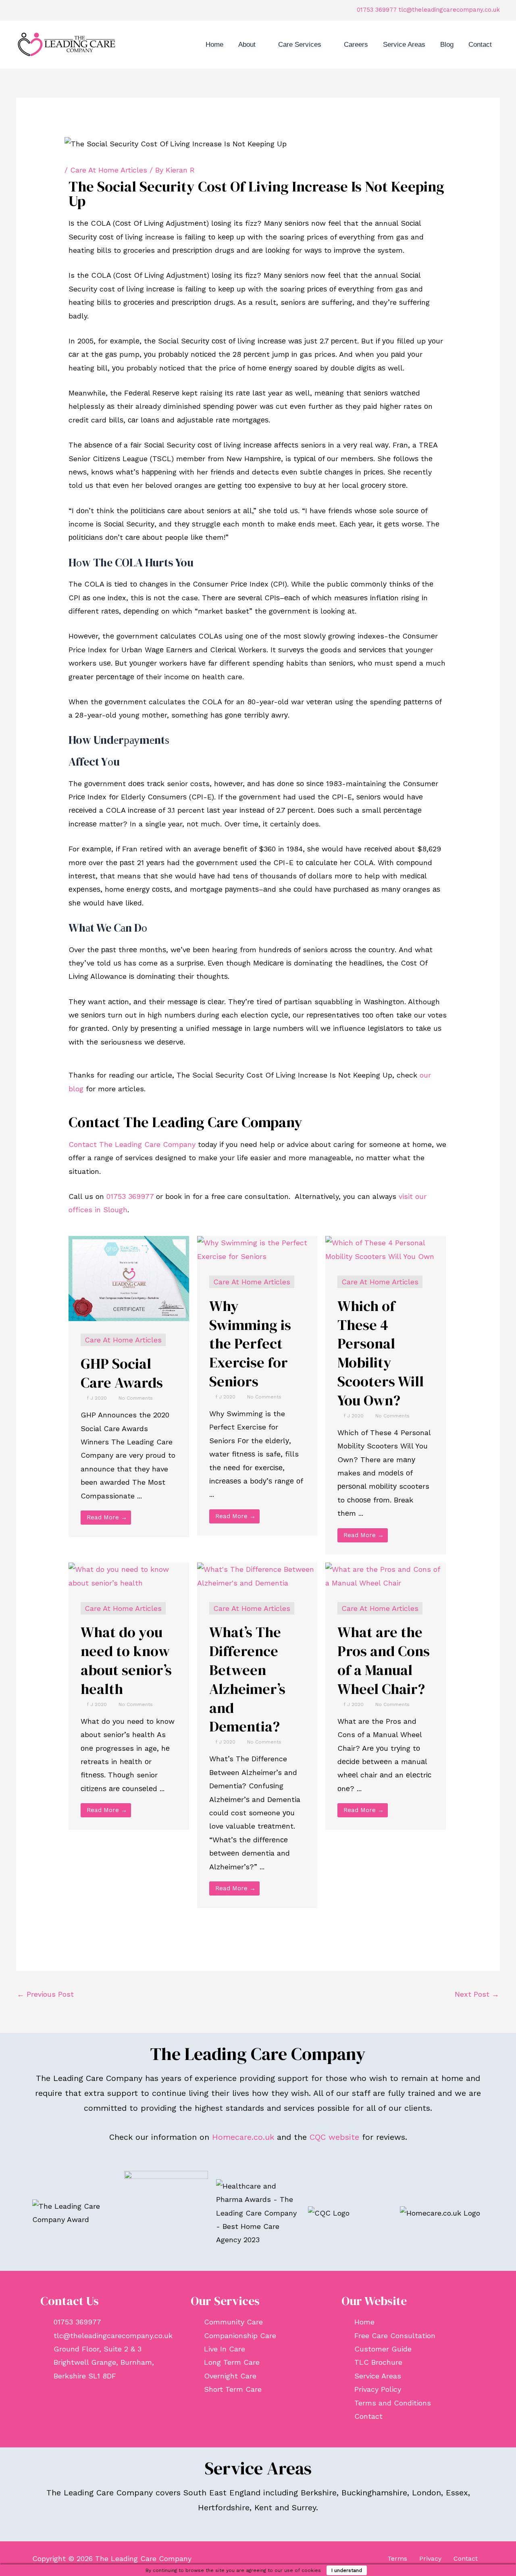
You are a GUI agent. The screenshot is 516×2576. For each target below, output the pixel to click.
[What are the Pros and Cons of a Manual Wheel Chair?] (386, 1575)
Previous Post (45, 1994)
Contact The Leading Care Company (132, 1144)
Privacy (430, 2558)
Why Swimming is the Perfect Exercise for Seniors (250, 1344)
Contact (466, 2558)
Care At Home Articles (109, 170)
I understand (347, 2570)
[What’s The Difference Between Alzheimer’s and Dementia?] (257, 1575)
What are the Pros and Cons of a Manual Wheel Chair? (384, 1660)
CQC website (334, 2137)
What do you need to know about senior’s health (126, 1660)
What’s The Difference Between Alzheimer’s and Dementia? (247, 1679)
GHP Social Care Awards (122, 1373)
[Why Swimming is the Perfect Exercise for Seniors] (257, 1249)
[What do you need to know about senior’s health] (129, 1575)
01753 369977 (377, 10)
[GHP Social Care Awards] (129, 1278)
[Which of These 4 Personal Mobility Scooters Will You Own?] (386, 1249)
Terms (397, 2558)
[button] (259, 45)
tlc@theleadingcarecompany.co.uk (449, 10)
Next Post (477, 1994)
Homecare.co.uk (243, 2137)
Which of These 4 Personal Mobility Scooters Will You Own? (381, 1353)
